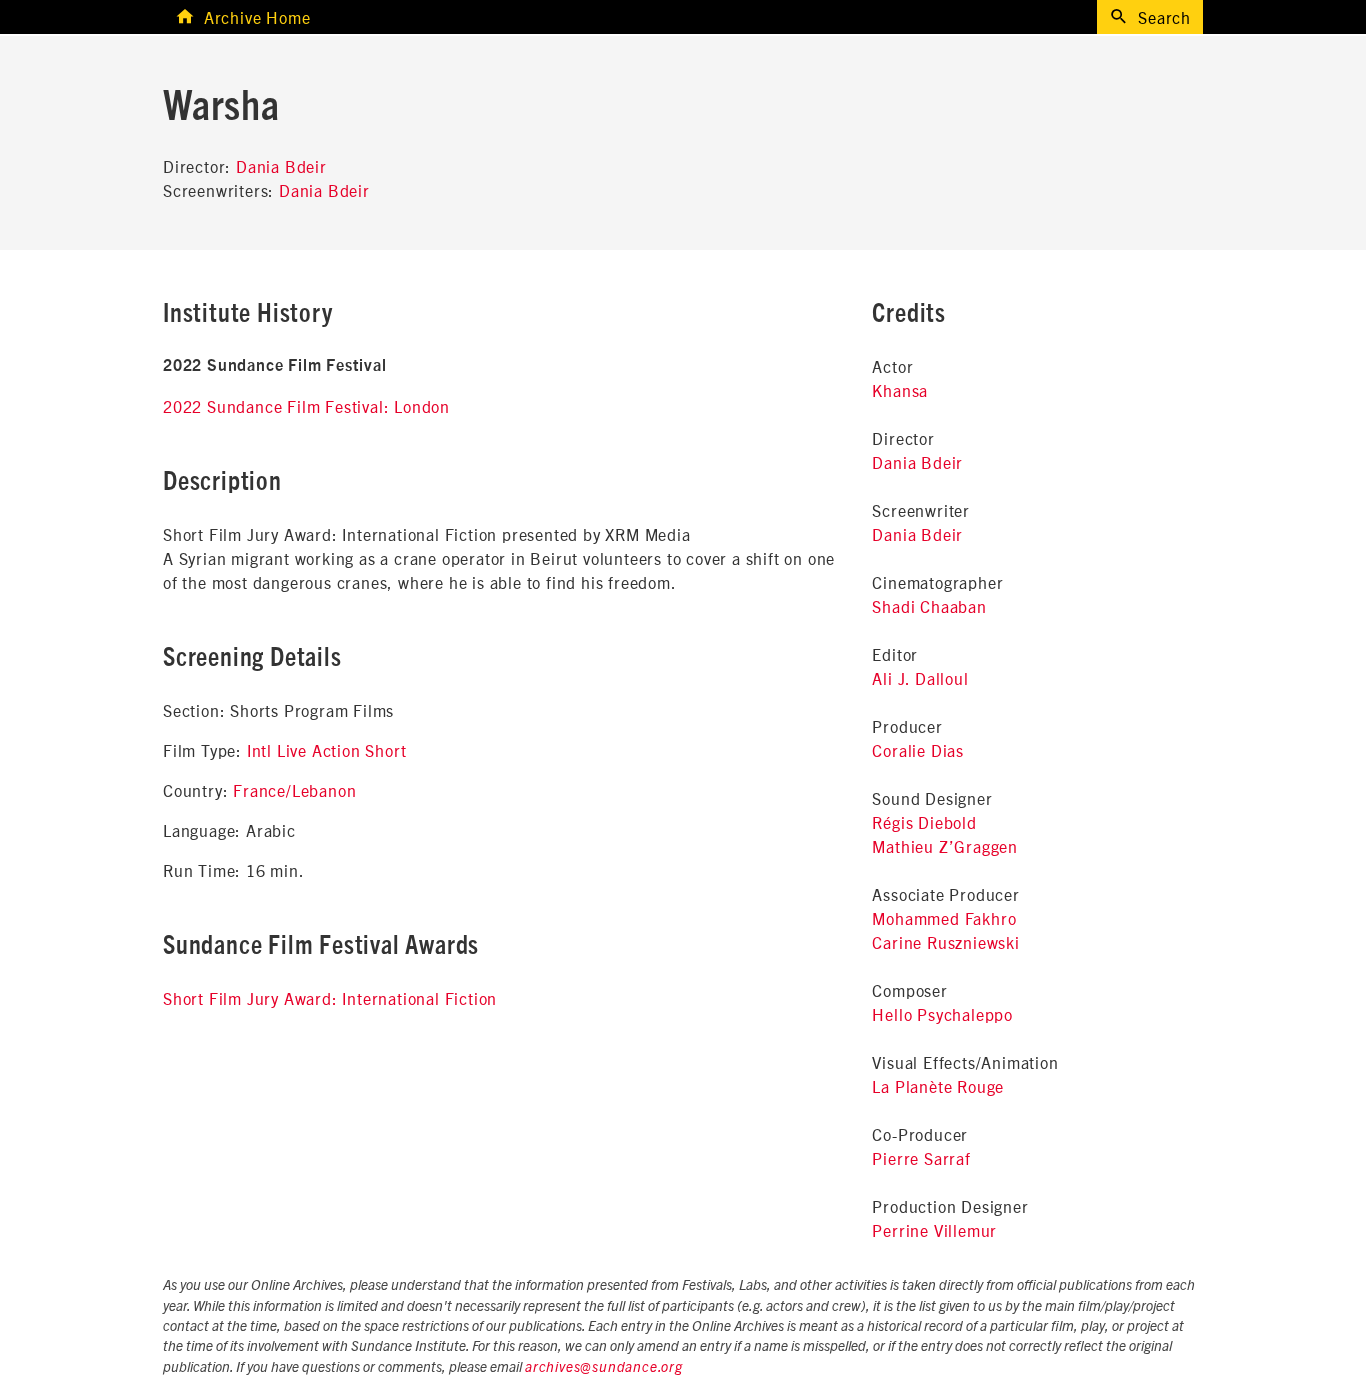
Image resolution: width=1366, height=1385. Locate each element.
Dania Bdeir (281, 166)
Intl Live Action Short (327, 750)
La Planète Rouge (938, 1086)
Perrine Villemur (934, 1230)
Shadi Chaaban (929, 606)
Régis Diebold (924, 822)
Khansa (900, 390)
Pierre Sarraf (921, 1158)
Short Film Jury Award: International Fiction (330, 998)
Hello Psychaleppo (942, 1014)
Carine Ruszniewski (945, 942)
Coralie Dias (918, 750)
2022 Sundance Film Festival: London (306, 406)
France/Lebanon (294, 790)
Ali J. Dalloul (920, 678)
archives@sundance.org (604, 1368)
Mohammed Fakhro (944, 918)
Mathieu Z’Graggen (945, 846)
